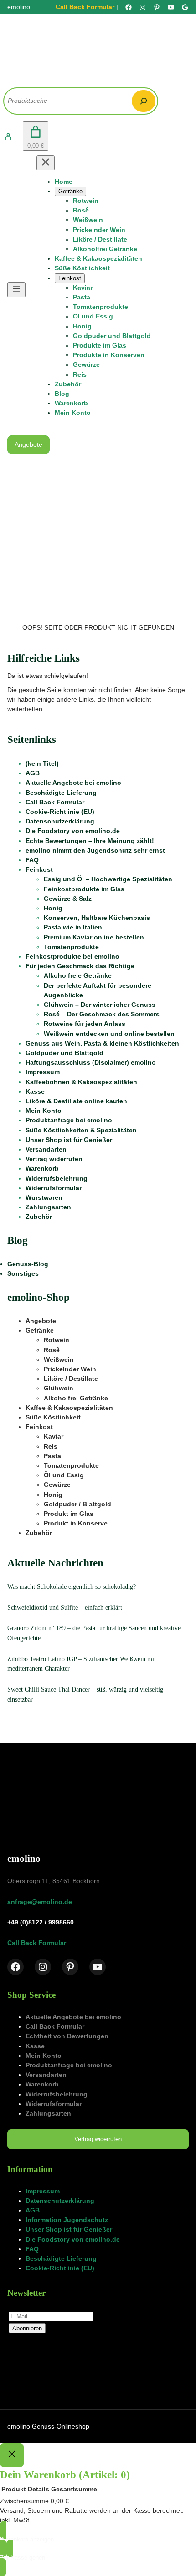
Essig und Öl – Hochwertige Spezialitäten (108, 879)
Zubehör (39, 1217)
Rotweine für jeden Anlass (85, 1024)
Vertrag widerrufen (54, 1159)
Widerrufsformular (54, 1188)
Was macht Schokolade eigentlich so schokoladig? (72, 1586)
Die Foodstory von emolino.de (73, 831)
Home (64, 182)
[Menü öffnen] (16, 290)
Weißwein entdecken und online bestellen (109, 1034)
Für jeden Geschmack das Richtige (80, 966)
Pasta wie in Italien (73, 927)
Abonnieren (27, 2328)
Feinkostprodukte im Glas (84, 889)
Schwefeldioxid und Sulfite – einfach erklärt (65, 1607)
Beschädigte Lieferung (61, 793)
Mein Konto (44, 1111)
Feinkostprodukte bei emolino (72, 956)
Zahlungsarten (48, 1207)
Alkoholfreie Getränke (78, 975)
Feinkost (39, 869)
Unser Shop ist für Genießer (69, 1140)
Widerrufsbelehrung (57, 1178)
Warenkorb (42, 1168)
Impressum (43, 1072)
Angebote (28, 444)
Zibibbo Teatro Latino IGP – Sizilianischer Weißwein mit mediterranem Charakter (82, 1664)
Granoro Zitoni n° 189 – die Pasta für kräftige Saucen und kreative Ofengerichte (94, 1633)
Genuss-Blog (28, 1264)
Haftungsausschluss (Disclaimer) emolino (91, 1062)
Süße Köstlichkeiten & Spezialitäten (81, 1130)
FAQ (32, 860)
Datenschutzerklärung (60, 821)
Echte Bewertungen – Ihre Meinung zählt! (90, 841)
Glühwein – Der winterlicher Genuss (100, 1005)
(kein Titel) (42, 763)
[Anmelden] (8, 136)
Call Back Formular (85, 7)
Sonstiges (23, 1273)
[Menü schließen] (46, 163)
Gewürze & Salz (68, 899)
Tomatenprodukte (71, 947)
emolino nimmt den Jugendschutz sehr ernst (95, 850)
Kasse (35, 1091)
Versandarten (46, 1149)
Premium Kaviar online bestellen (94, 937)
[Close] (12, 2455)
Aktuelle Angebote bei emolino (73, 783)
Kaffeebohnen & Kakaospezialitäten (81, 1082)
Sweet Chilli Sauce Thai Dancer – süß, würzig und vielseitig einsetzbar (85, 1694)
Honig (53, 908)
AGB (33, 773)
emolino (24, 1858)
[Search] (144, 101)
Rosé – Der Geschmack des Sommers (102, 1014)
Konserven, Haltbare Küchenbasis (97, 918)
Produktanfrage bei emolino (69, 1120)
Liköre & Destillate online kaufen (76, 1101)
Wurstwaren (44, 1197)
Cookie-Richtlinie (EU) (60, 812)
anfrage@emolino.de (40, 1902)
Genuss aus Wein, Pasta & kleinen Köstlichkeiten (102, 1043)
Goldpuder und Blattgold (64, 1053)
